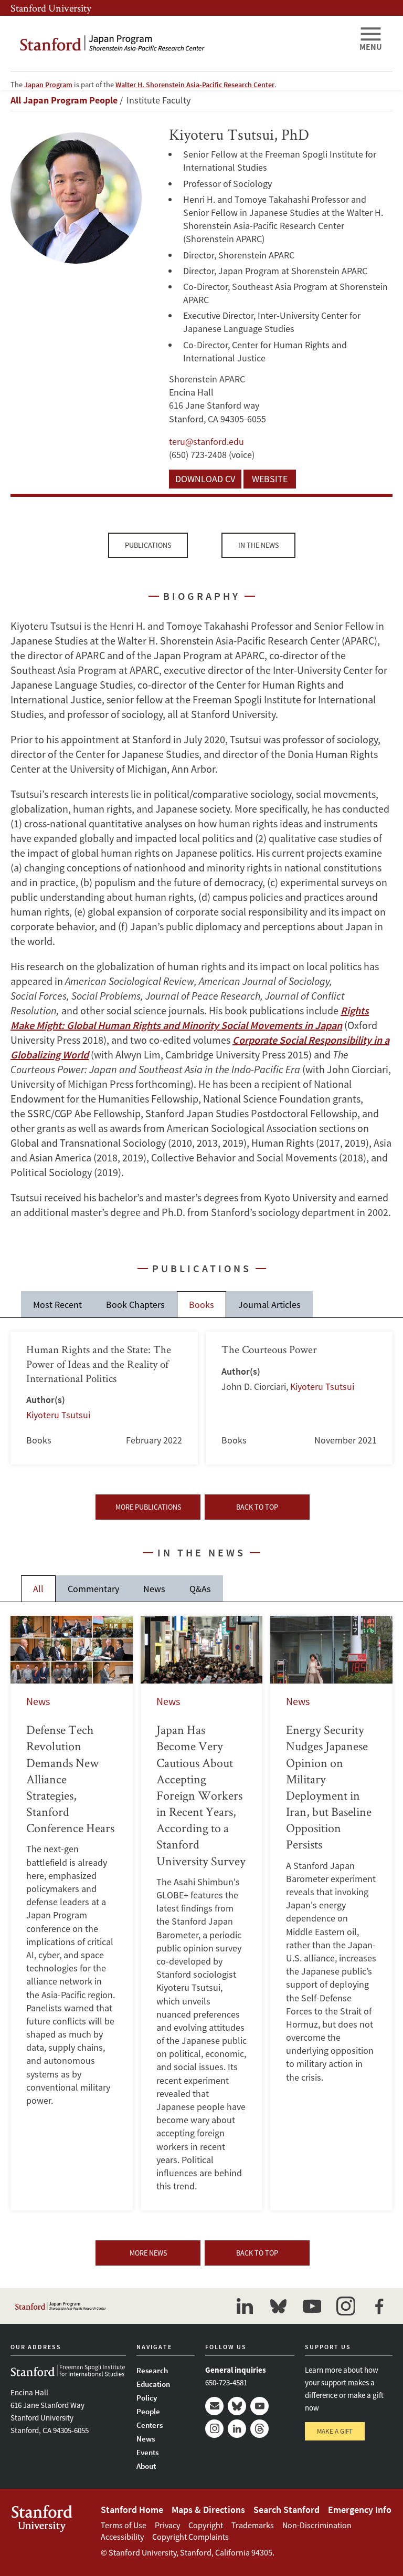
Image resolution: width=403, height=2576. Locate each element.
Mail (214, 2406)
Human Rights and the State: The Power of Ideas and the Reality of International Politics (104, 1398)
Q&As (200, 1589)
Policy (147, 2398)
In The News (258, 545)
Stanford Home (132, 2510)
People (148, 2411)
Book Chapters (135, 1305)
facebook (379, 2306)
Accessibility (122, 2537)
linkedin (245, 2306)
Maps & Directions (208, 2510)
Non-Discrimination (317, 2525)
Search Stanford (287, 2510)
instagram (345, 2306)
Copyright (206, 2525)
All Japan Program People (64, 100)
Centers (150, 2425)
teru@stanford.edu (206, 442)
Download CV (205, 479)
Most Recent (57, 1305)
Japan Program (48, 85)
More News (148, 2253)
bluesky (278, 2306)
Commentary (93, 1589)
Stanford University (51, 8)
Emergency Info (360, 2510)
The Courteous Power (299, 1398)
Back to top (257, 1507)
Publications (148, 545)
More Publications (148, 1507)
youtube (312, 2306)
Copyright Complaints (190, 2537)
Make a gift (335, 2431)
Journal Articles (269, 1305)
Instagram (214, 2429)
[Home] (181, 43)
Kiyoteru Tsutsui (58, 1415)
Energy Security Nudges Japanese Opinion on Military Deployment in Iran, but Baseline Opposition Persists (331, 1913)
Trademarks (253, 2525)
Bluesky (237, 2406)
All (38, 1589)
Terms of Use (124, 2525)
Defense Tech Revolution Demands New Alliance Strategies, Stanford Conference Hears (72, 1913)
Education (153, 2384)
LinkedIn (237, 2429)
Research (152, 2370)
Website (270, 479)
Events (147, 2452)
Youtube (259, 2406)
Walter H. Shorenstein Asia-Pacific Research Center (195, 85)
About (146, 2466)
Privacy (167, 2525)
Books (201, 1305)
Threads (259, 2429)
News (154, 1589)
